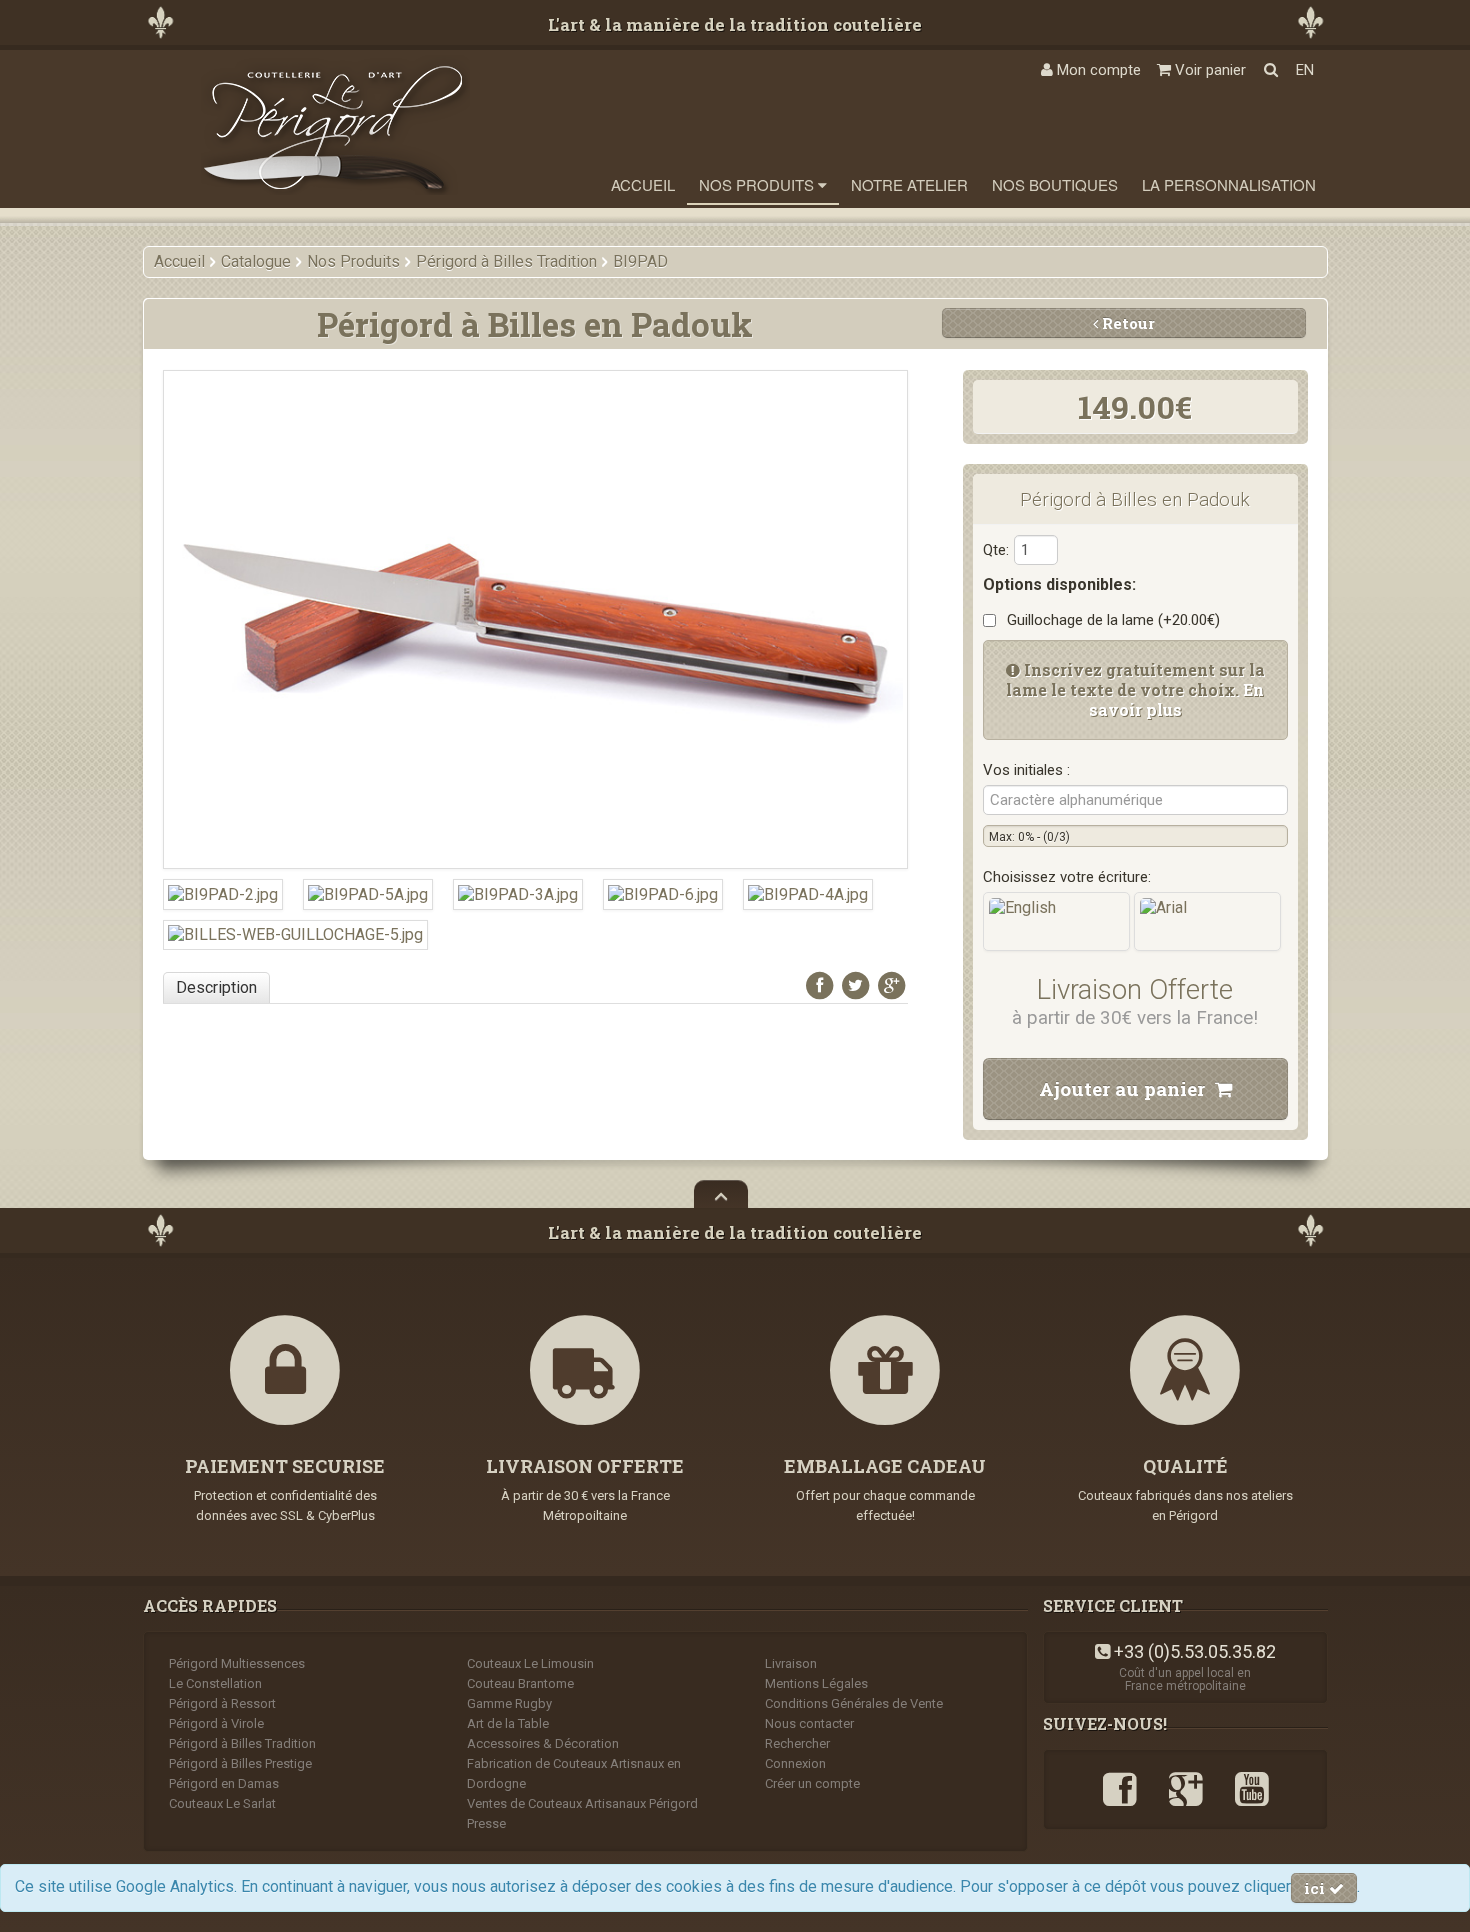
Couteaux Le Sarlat (222, 1803)
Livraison (791, 1663)
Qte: (996, 550)
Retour (1126, 323)
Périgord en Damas (224, 1783)
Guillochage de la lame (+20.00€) (1109, 620)
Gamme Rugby (509, 1703)
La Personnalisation (1229, 184)
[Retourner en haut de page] (721, 1194)
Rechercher (797, 1743)
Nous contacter (809, 1723)
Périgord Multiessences (237, 1663)
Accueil (643, 184)
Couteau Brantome (520, 1683)
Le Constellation (215, 1683)
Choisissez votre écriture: (1067, 877)
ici (1316, 1888)
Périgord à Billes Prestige (240, 1763)
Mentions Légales (816, 1683)
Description (216, 987)
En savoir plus (1177, 699)
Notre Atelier (909, 184)
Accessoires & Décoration (543, 1743)
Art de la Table (508, 1723)
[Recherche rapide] (1271, 70)
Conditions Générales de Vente (854, 1703)
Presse (486, 1823)
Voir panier (1208, 70)
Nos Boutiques (1055, 184)
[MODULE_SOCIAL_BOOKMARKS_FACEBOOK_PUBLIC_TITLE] (820, 985)
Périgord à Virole (216, 1723)
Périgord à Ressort (222, 1703)
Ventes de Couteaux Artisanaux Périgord (582, 1803)
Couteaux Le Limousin (530, 1663)
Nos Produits (758, 184)
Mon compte (1097, 70)
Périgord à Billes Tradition (242, 1743)
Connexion (795, 1763)
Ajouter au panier (1127, 1088)
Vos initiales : (1026, 770)
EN (1305, 70)
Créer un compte (812, 1783)
